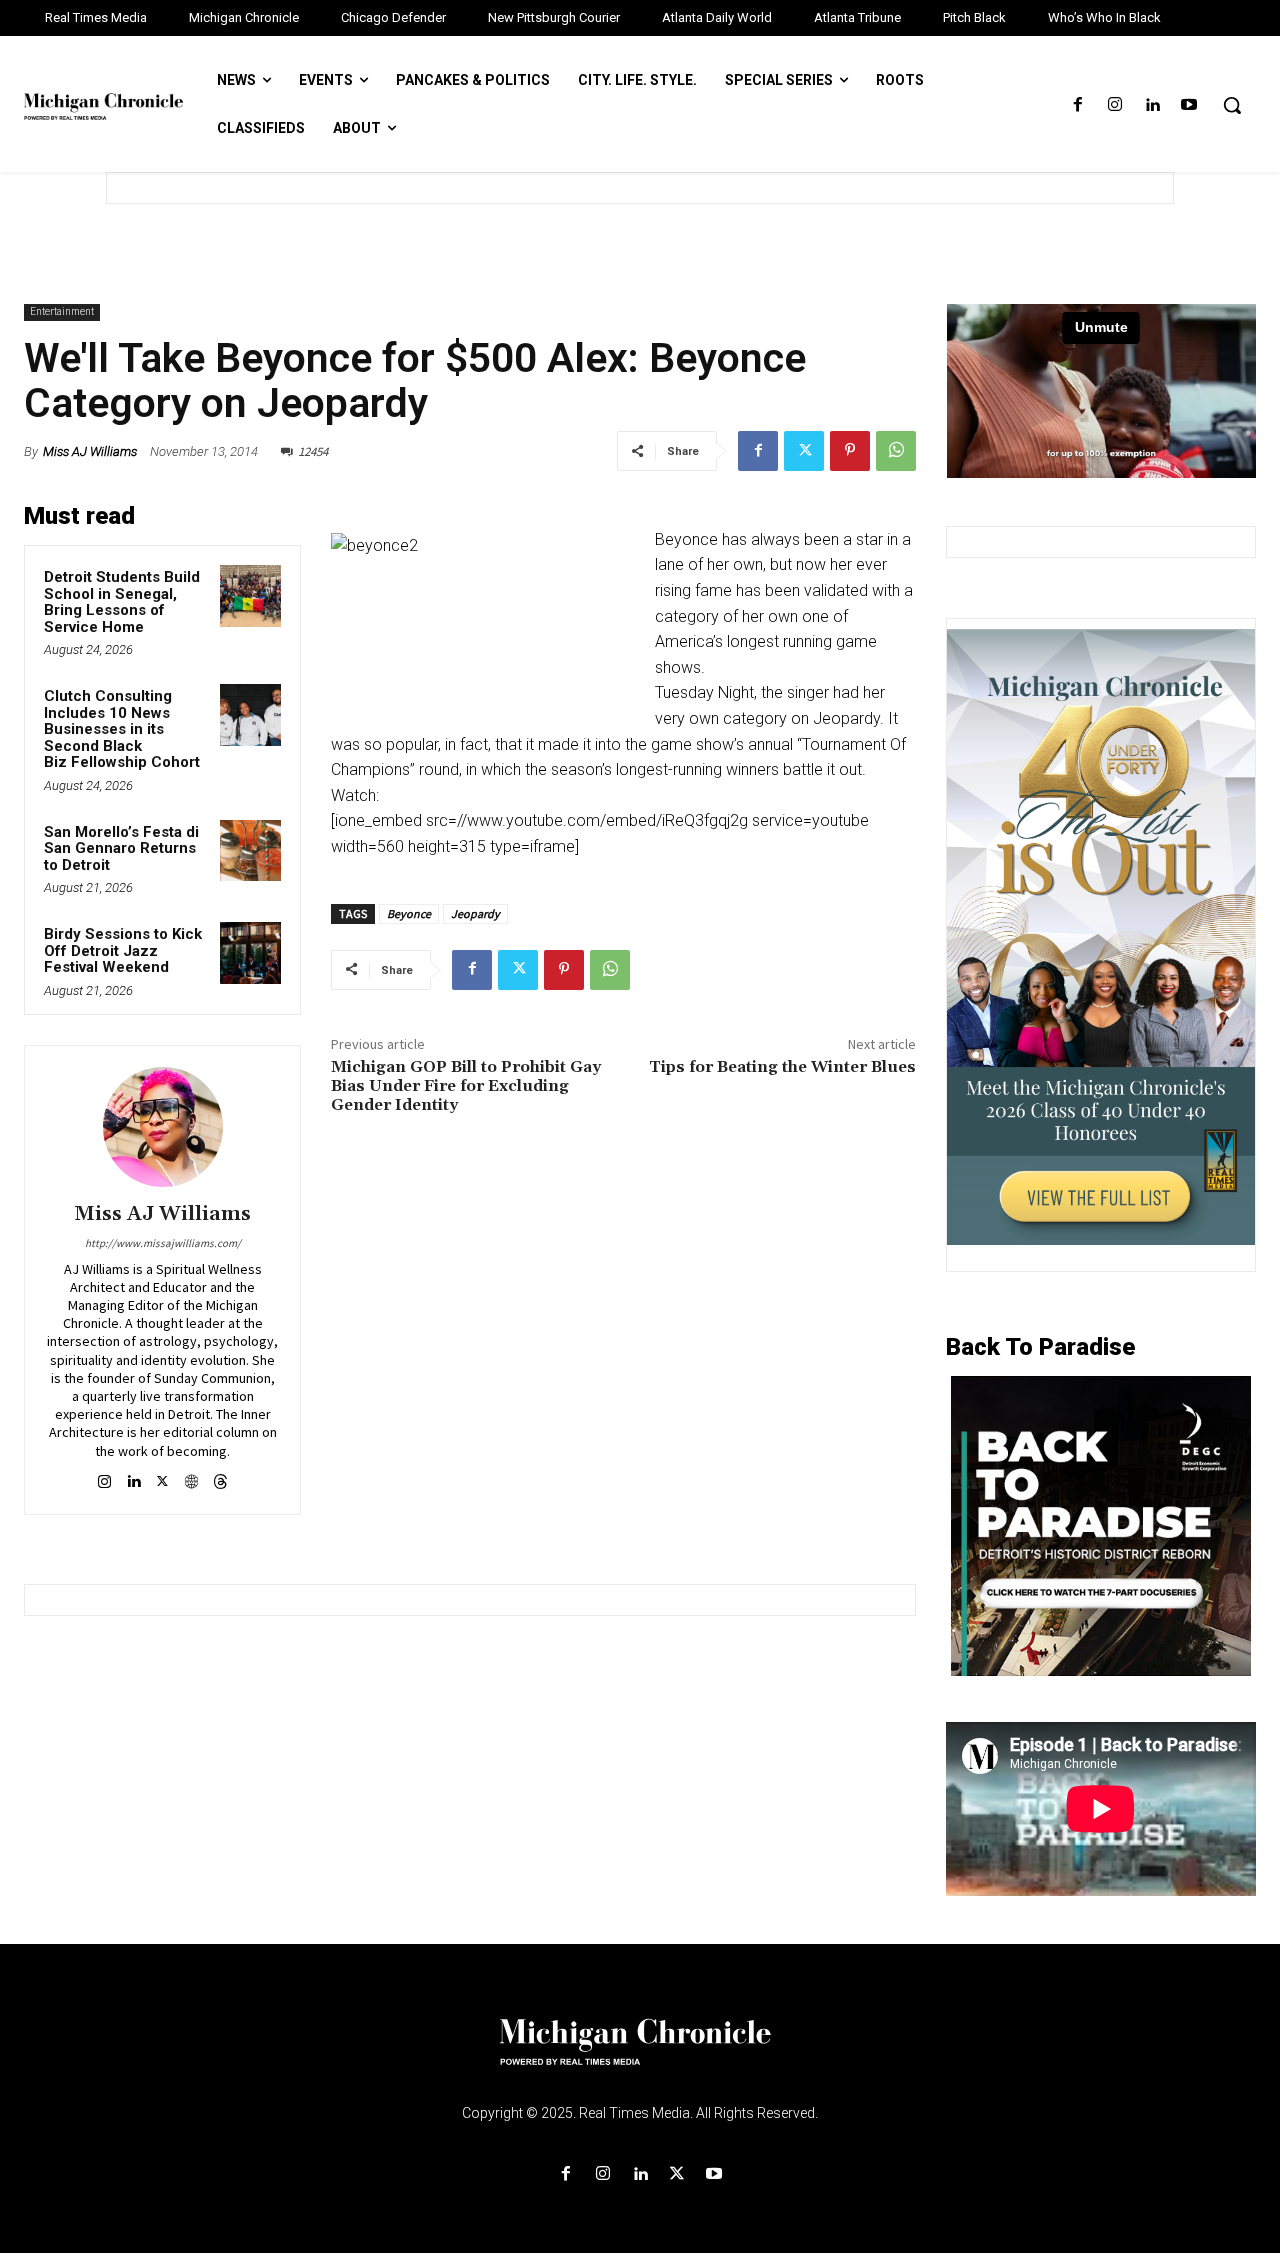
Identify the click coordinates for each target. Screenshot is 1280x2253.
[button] (1232, 105)
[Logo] (640, 2054)
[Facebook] (1077, 105)
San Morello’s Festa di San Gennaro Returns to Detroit (121, 848)
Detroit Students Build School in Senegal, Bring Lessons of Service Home (122, 602)
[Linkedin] (1152, 105)
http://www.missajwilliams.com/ (163, 1243)
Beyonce (409, 913)
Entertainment (62, 311)
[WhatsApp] (896, 451)
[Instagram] (1114, 105)
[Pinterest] (850, 451)
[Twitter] (804, 451)
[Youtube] (1189, 105)
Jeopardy (475, 913)
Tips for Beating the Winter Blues (782, 1067)
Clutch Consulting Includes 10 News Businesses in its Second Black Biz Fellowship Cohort (126, 729)
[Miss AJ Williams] (163, 1127)
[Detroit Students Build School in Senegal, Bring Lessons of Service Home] (251, 596)
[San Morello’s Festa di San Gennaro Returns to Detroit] (251, 851)
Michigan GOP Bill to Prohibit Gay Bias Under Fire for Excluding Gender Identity (466, 1086)
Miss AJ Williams (90, 451)
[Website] (191, 1478)
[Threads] (220, 1478)
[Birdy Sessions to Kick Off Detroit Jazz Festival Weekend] (251, 953)
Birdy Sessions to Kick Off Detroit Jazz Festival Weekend (123, 950)
